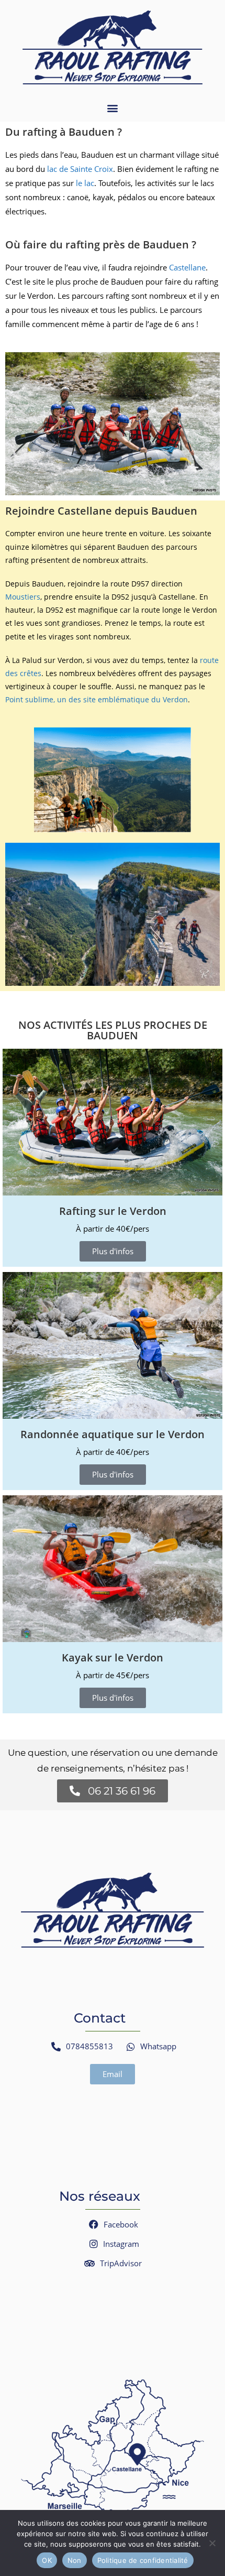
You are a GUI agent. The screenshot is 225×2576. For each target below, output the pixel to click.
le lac (85, 183)
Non (75, 2560)
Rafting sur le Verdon (113, 1211)
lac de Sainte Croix (80, 169)
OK (47, 2560)
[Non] (212, 2543)
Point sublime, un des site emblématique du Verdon (97, 699)
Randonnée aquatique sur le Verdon (113, 1434)
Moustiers (23, 597)
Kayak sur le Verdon (113, 1657)
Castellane (187, 267)
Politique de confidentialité (143, 2560)
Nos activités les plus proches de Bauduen (113, 1030)
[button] (113, 108)
